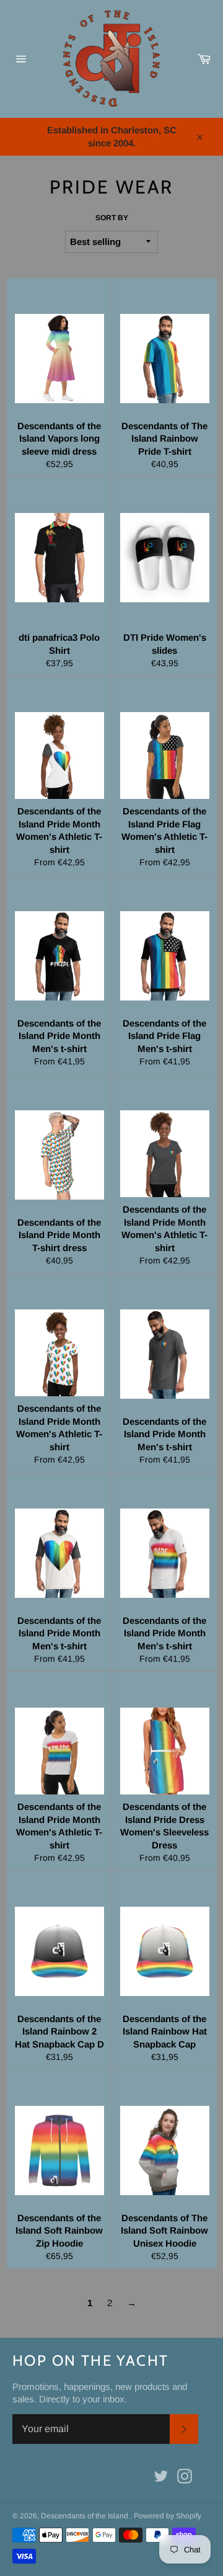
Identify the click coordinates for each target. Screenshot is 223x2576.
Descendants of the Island (85, 2516)
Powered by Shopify (168, 2516)
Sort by (112, 218)
